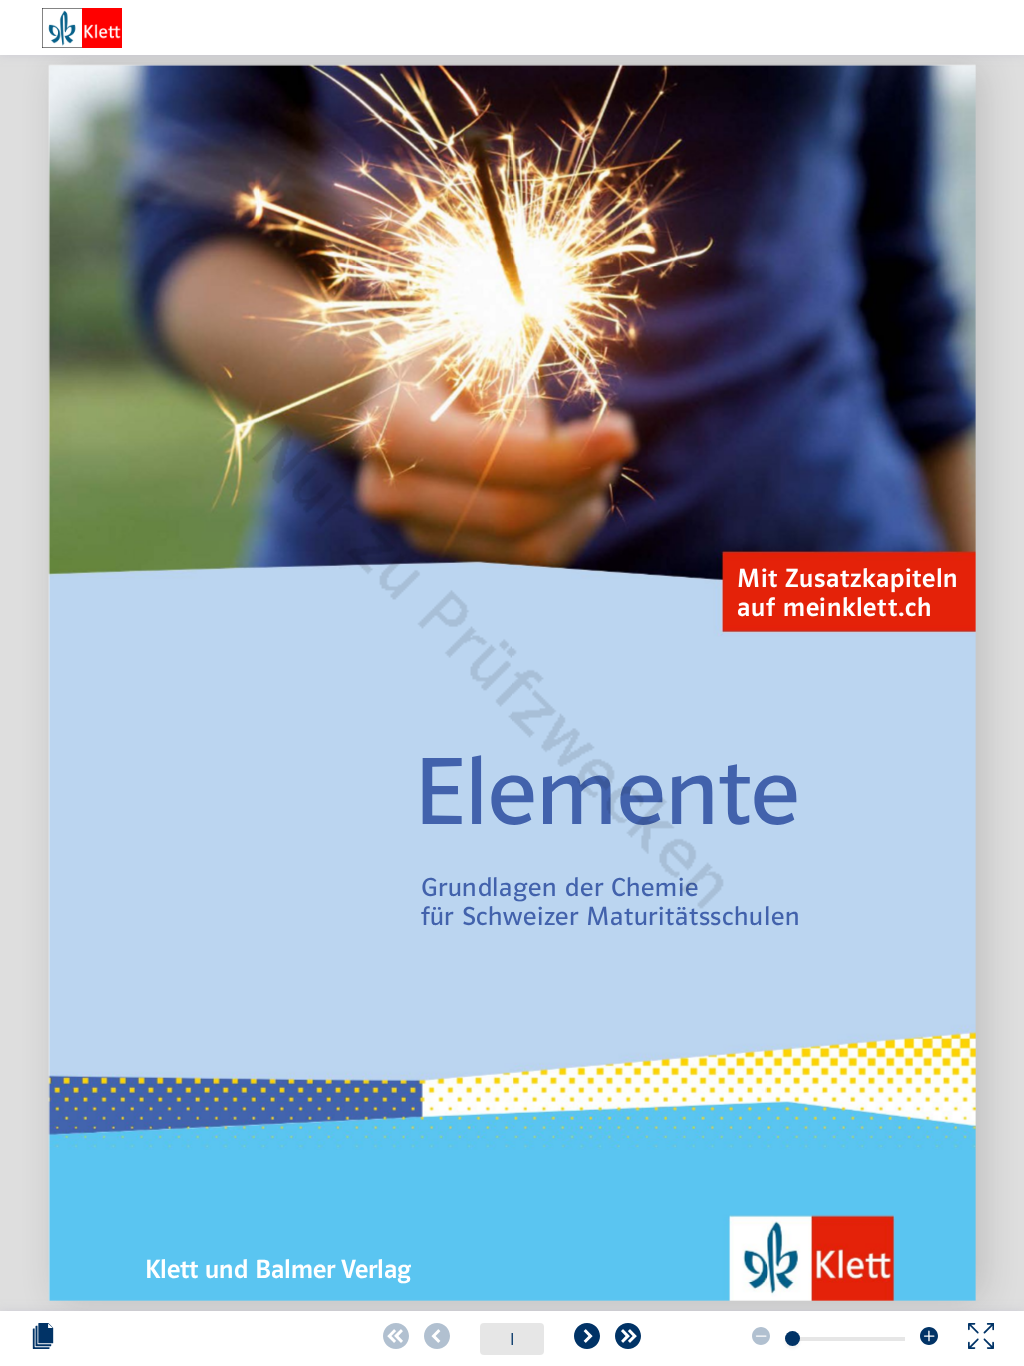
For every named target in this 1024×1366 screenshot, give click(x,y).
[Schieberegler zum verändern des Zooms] (792, 1338)
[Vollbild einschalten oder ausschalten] (981, 1339)
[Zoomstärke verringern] (761, 1339)
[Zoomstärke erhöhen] (929, 1339)
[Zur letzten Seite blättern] (628, 1339)
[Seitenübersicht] (43, 1339)
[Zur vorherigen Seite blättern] (437, 1339)
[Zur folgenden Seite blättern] (587, 1339)
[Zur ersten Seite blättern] (396, 1339)
